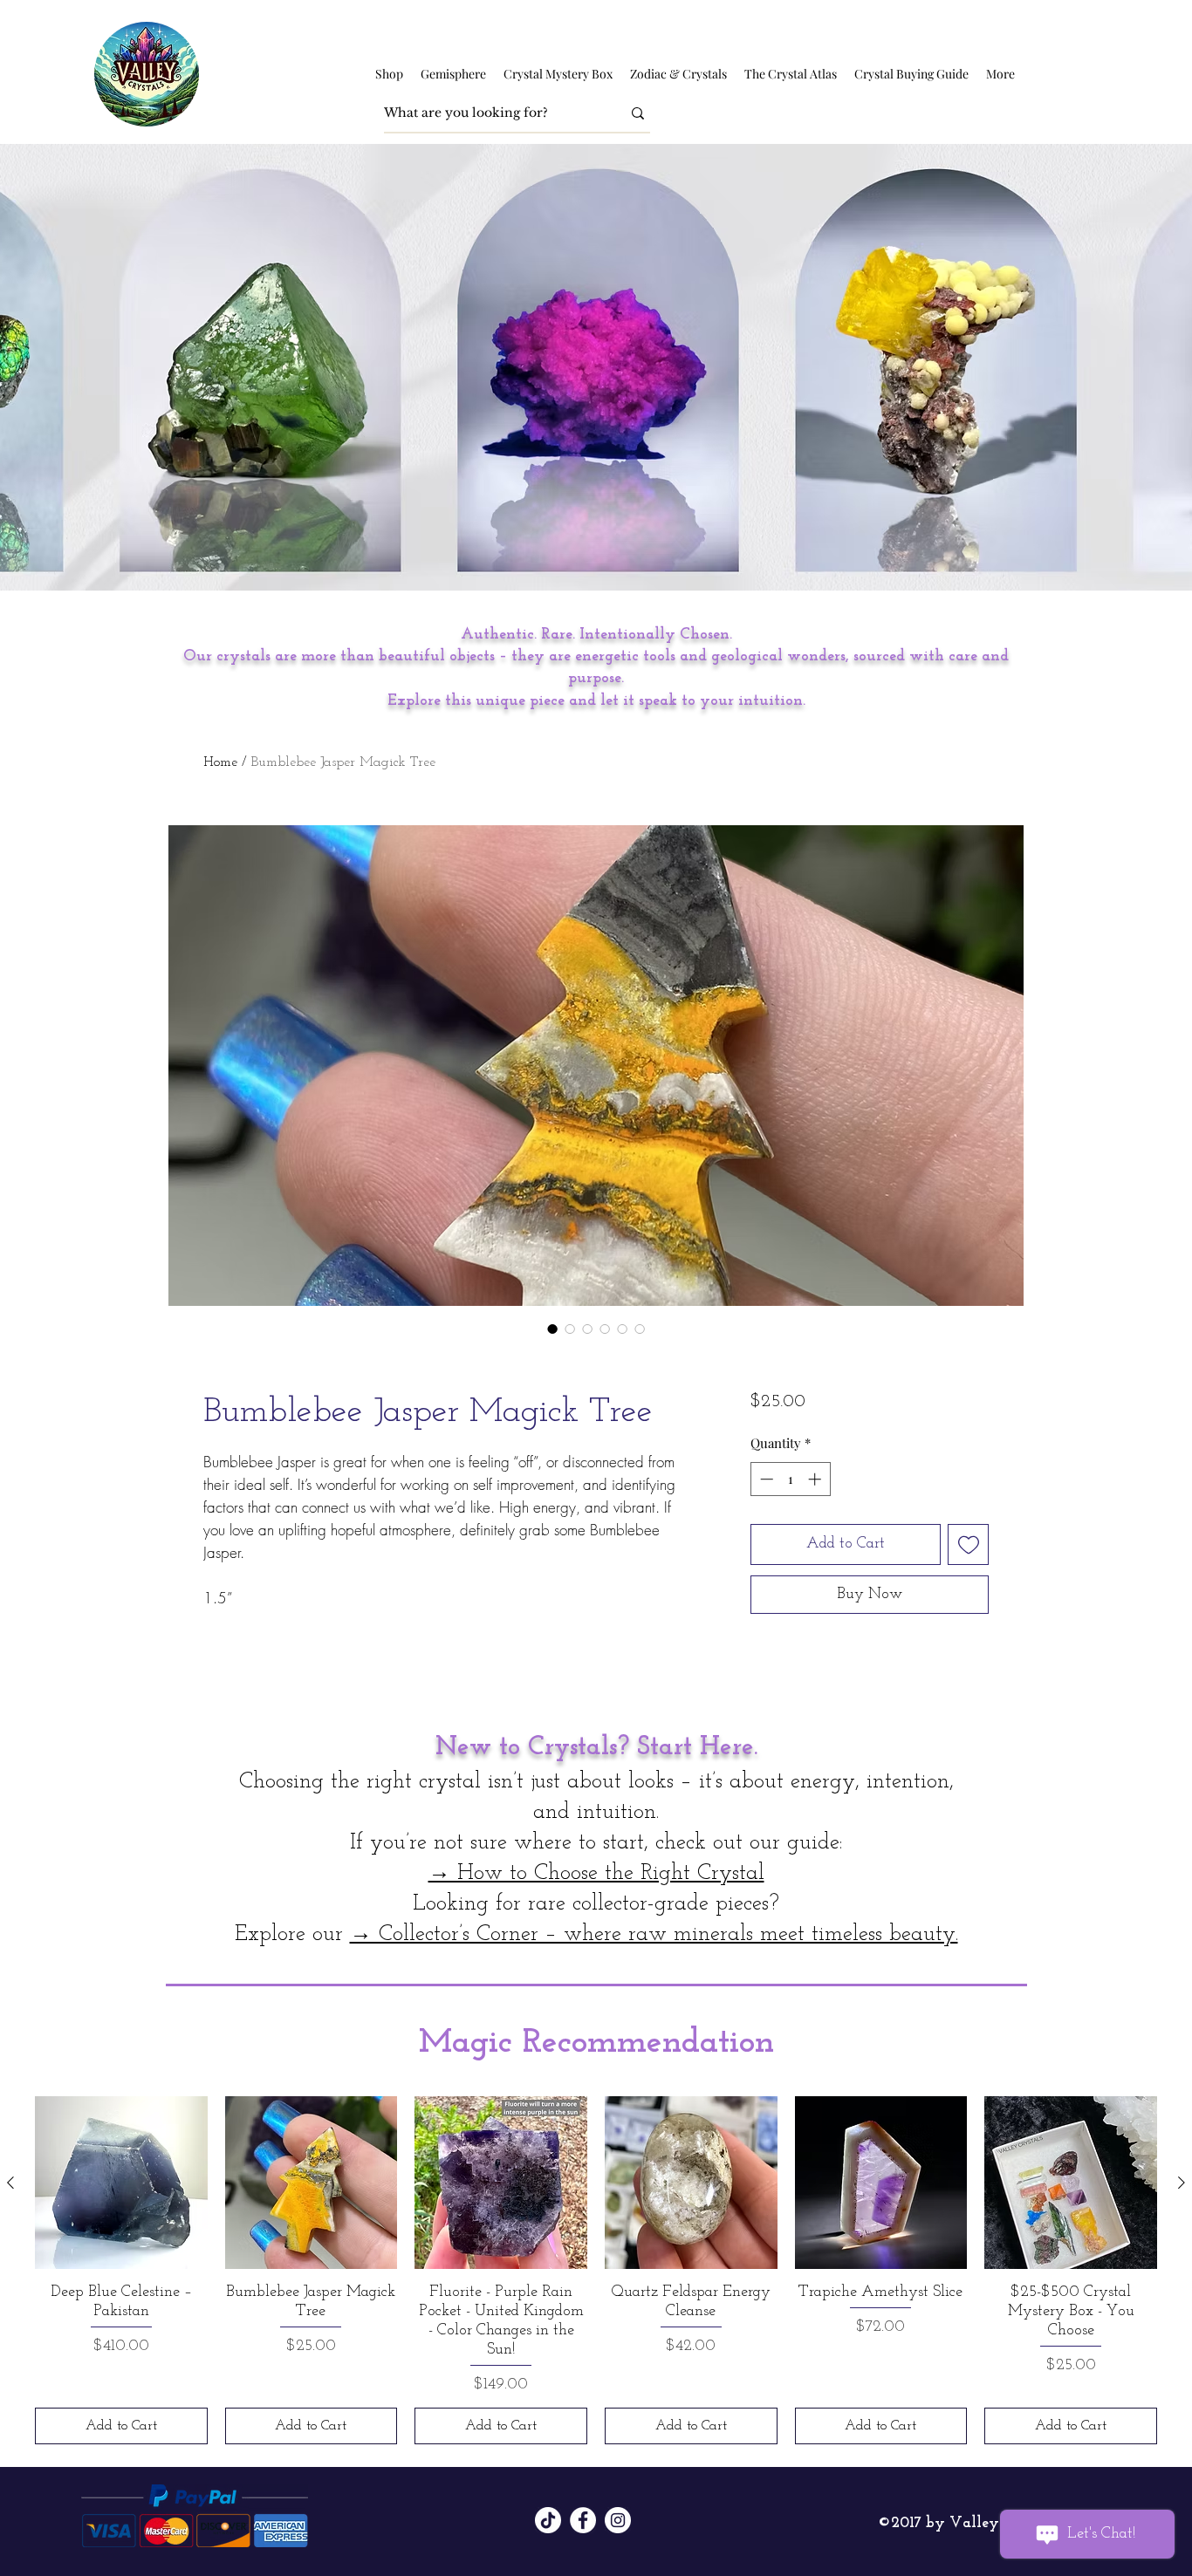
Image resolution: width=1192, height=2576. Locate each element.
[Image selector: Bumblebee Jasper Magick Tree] (552, 1329)
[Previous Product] (10, 2183)
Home (220, 762)
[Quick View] (121, 2183)
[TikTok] (548, 2520)
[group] (596, 2270)
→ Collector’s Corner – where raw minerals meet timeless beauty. (654, 1934)
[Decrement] (765, 1479)
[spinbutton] (790, 1479)
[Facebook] (583, 2520)
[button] (389, 74)
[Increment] (816, 1479)
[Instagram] (618, 2520)
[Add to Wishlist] (968, 1544)
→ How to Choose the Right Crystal (596, 1873)
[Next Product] (1182, 2183)
